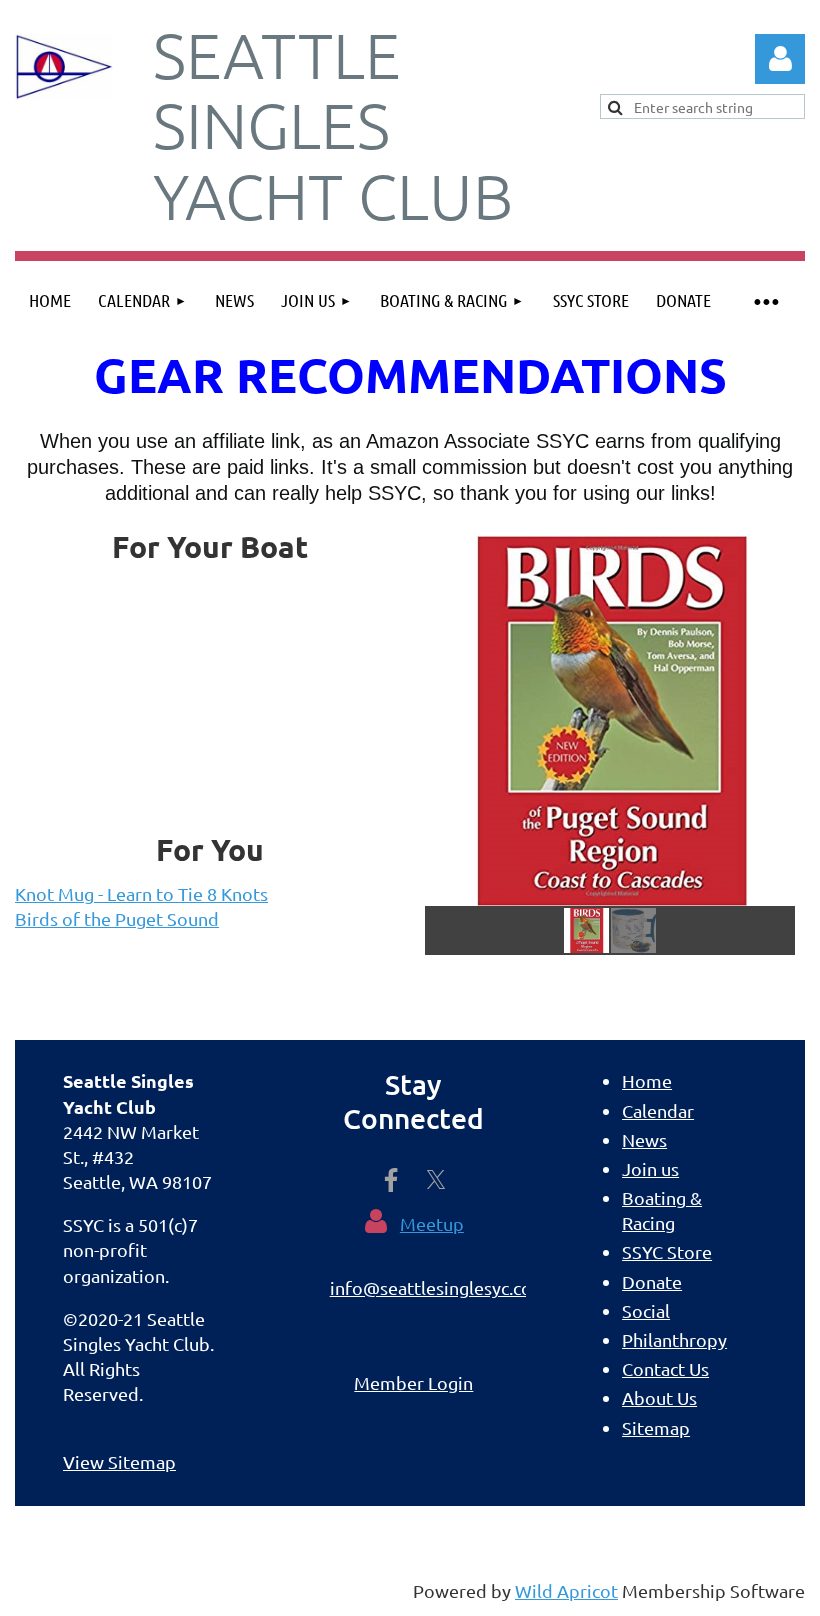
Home (647, 1080)
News (644, 1139)
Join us (650, 1168)
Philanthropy (674, 1339)
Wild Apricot (566, 1590)
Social (646, 1310)
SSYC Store (667, 1251)
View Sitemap (119, 1461)
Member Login (413, 1382)
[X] (436, 1180)
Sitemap (656, 1427)
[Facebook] (391, 1180)
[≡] (765, 300)
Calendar (658, 1110)
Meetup (432, 1223)
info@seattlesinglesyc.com (439, 1287)
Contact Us (665, 1368)
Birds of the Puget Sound (117, 918)
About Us (659, 1397)
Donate (652, 1281)
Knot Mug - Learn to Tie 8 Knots (141, 893)
